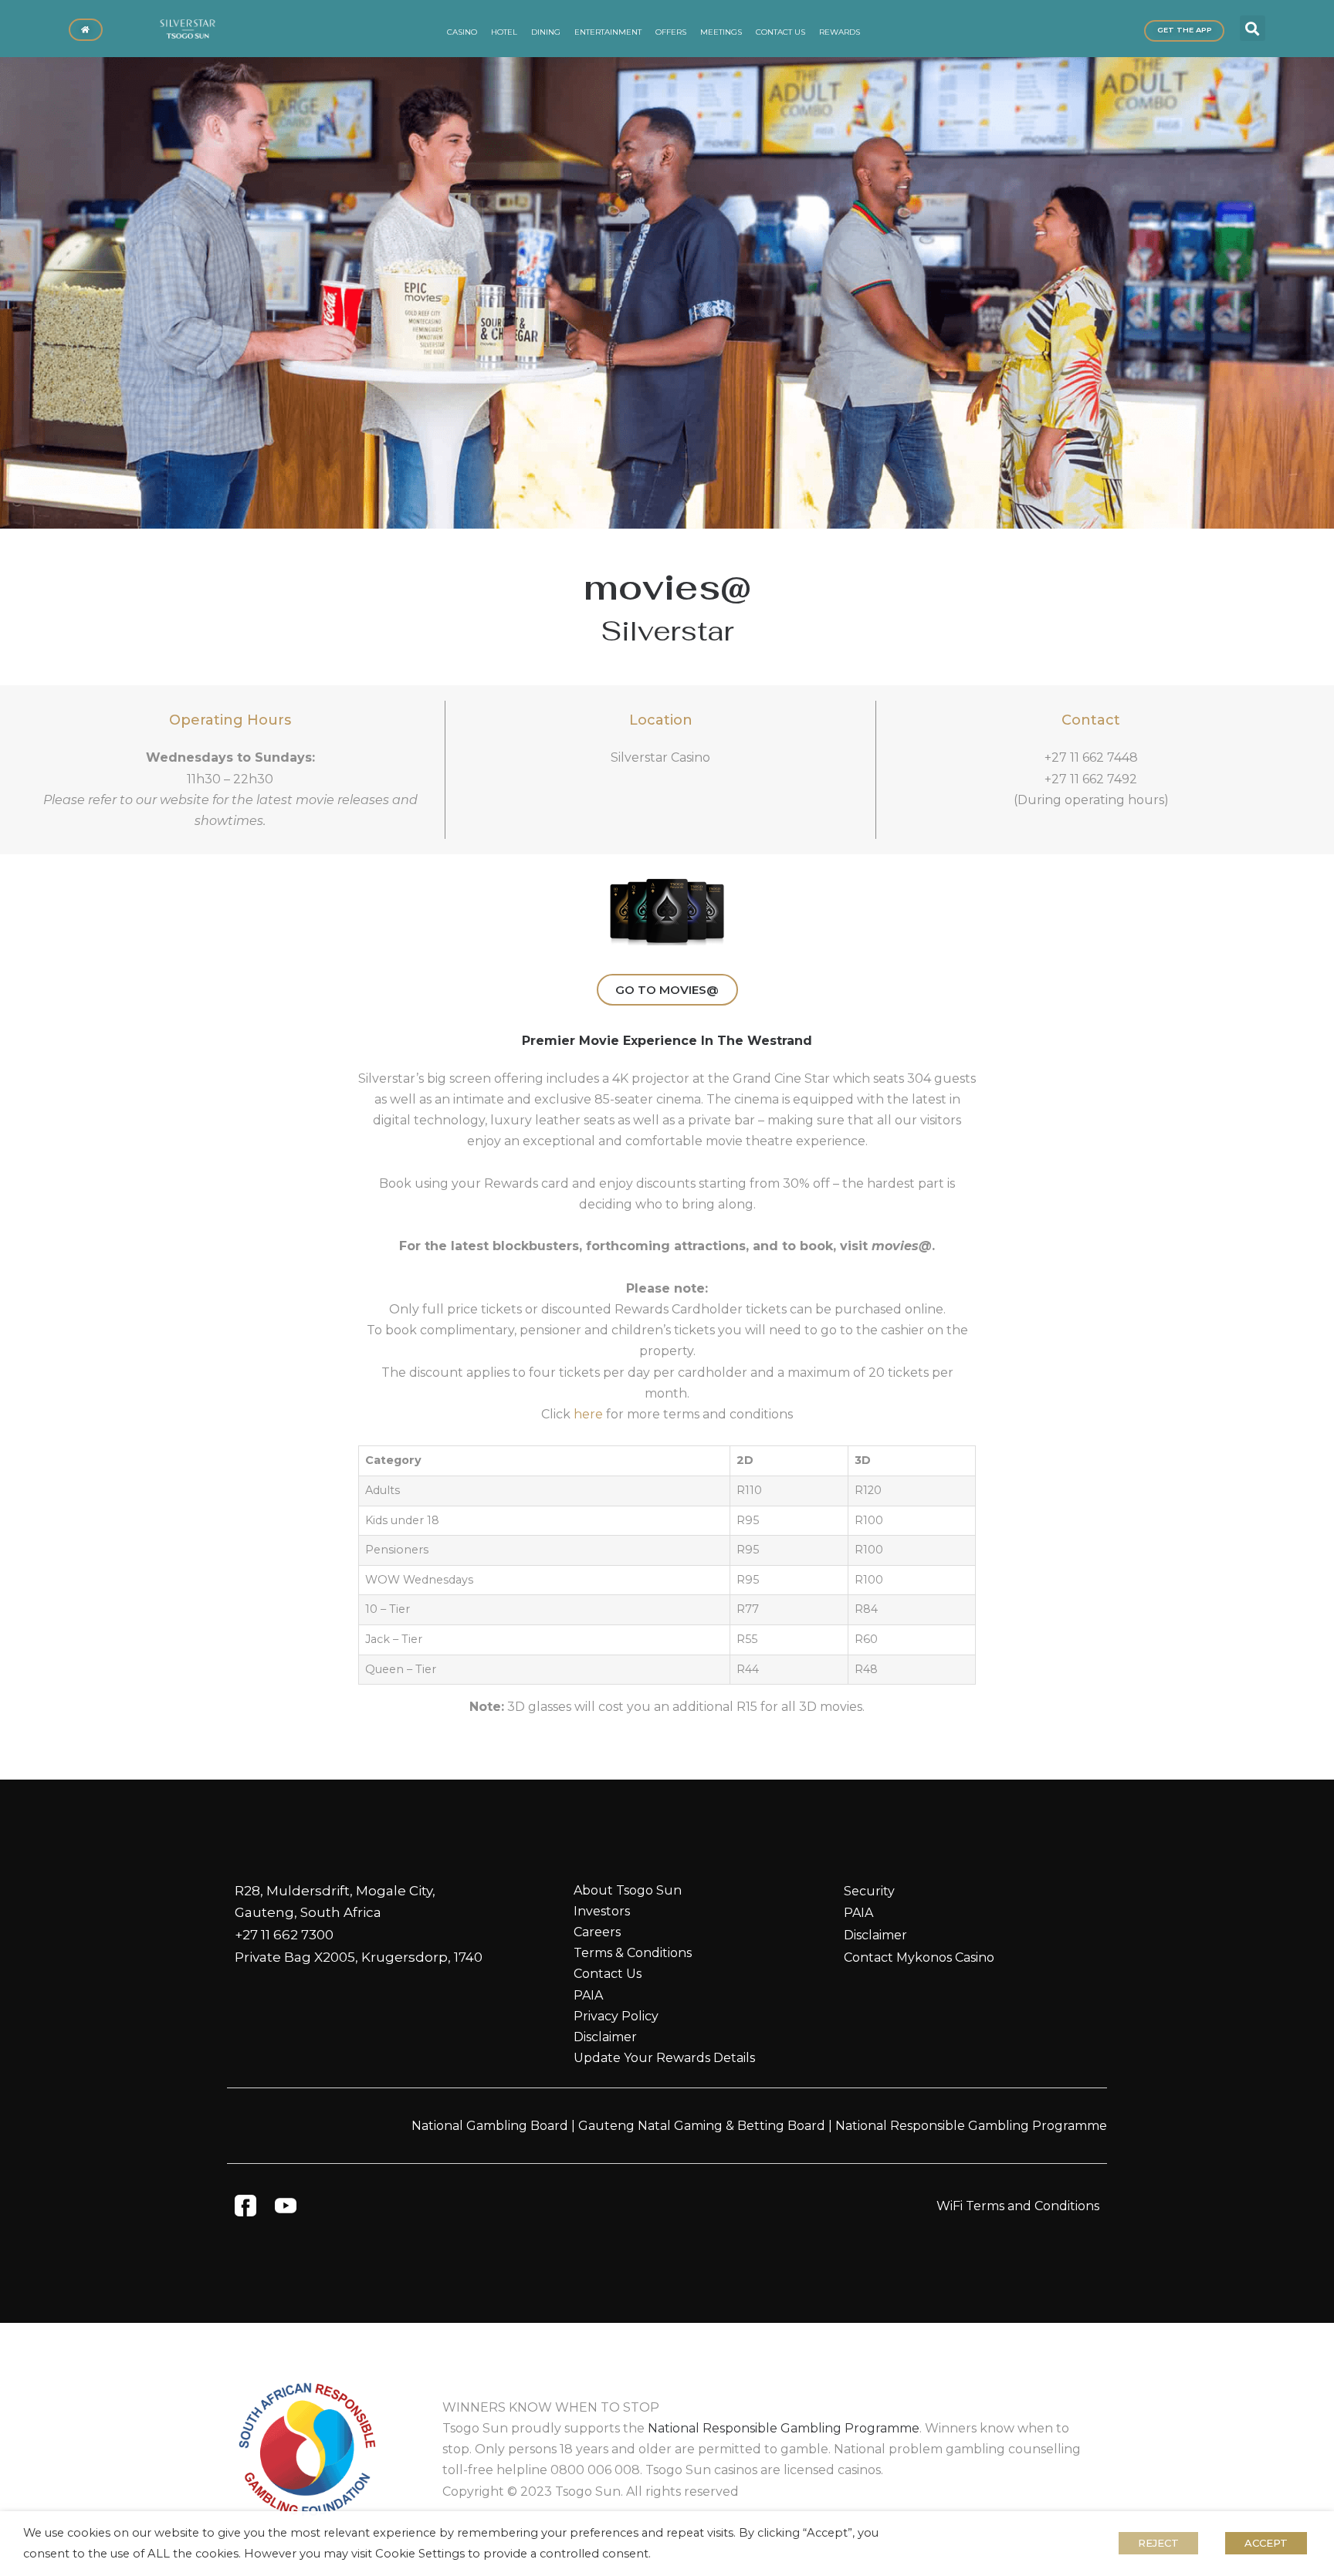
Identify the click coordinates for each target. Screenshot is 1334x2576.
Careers (597, 1932)
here (588, 1414)
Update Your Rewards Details (664, 2058)
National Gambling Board (490, 2126)
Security (869, 1891)
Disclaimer (605, 2037)
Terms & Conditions (633, 1953)
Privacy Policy (616, 2016)
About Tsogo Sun (628, 1890)
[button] (1253, 28)
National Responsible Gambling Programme (971, 2126)
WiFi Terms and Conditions (1018, 2206)
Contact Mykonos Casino (919, 1957)
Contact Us (608, 1974)
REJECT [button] (1158, 2543)
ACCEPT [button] (1266, 2543)
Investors (602, 1911)
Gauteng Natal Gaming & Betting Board (702, 2126)
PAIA (588, 1995)
